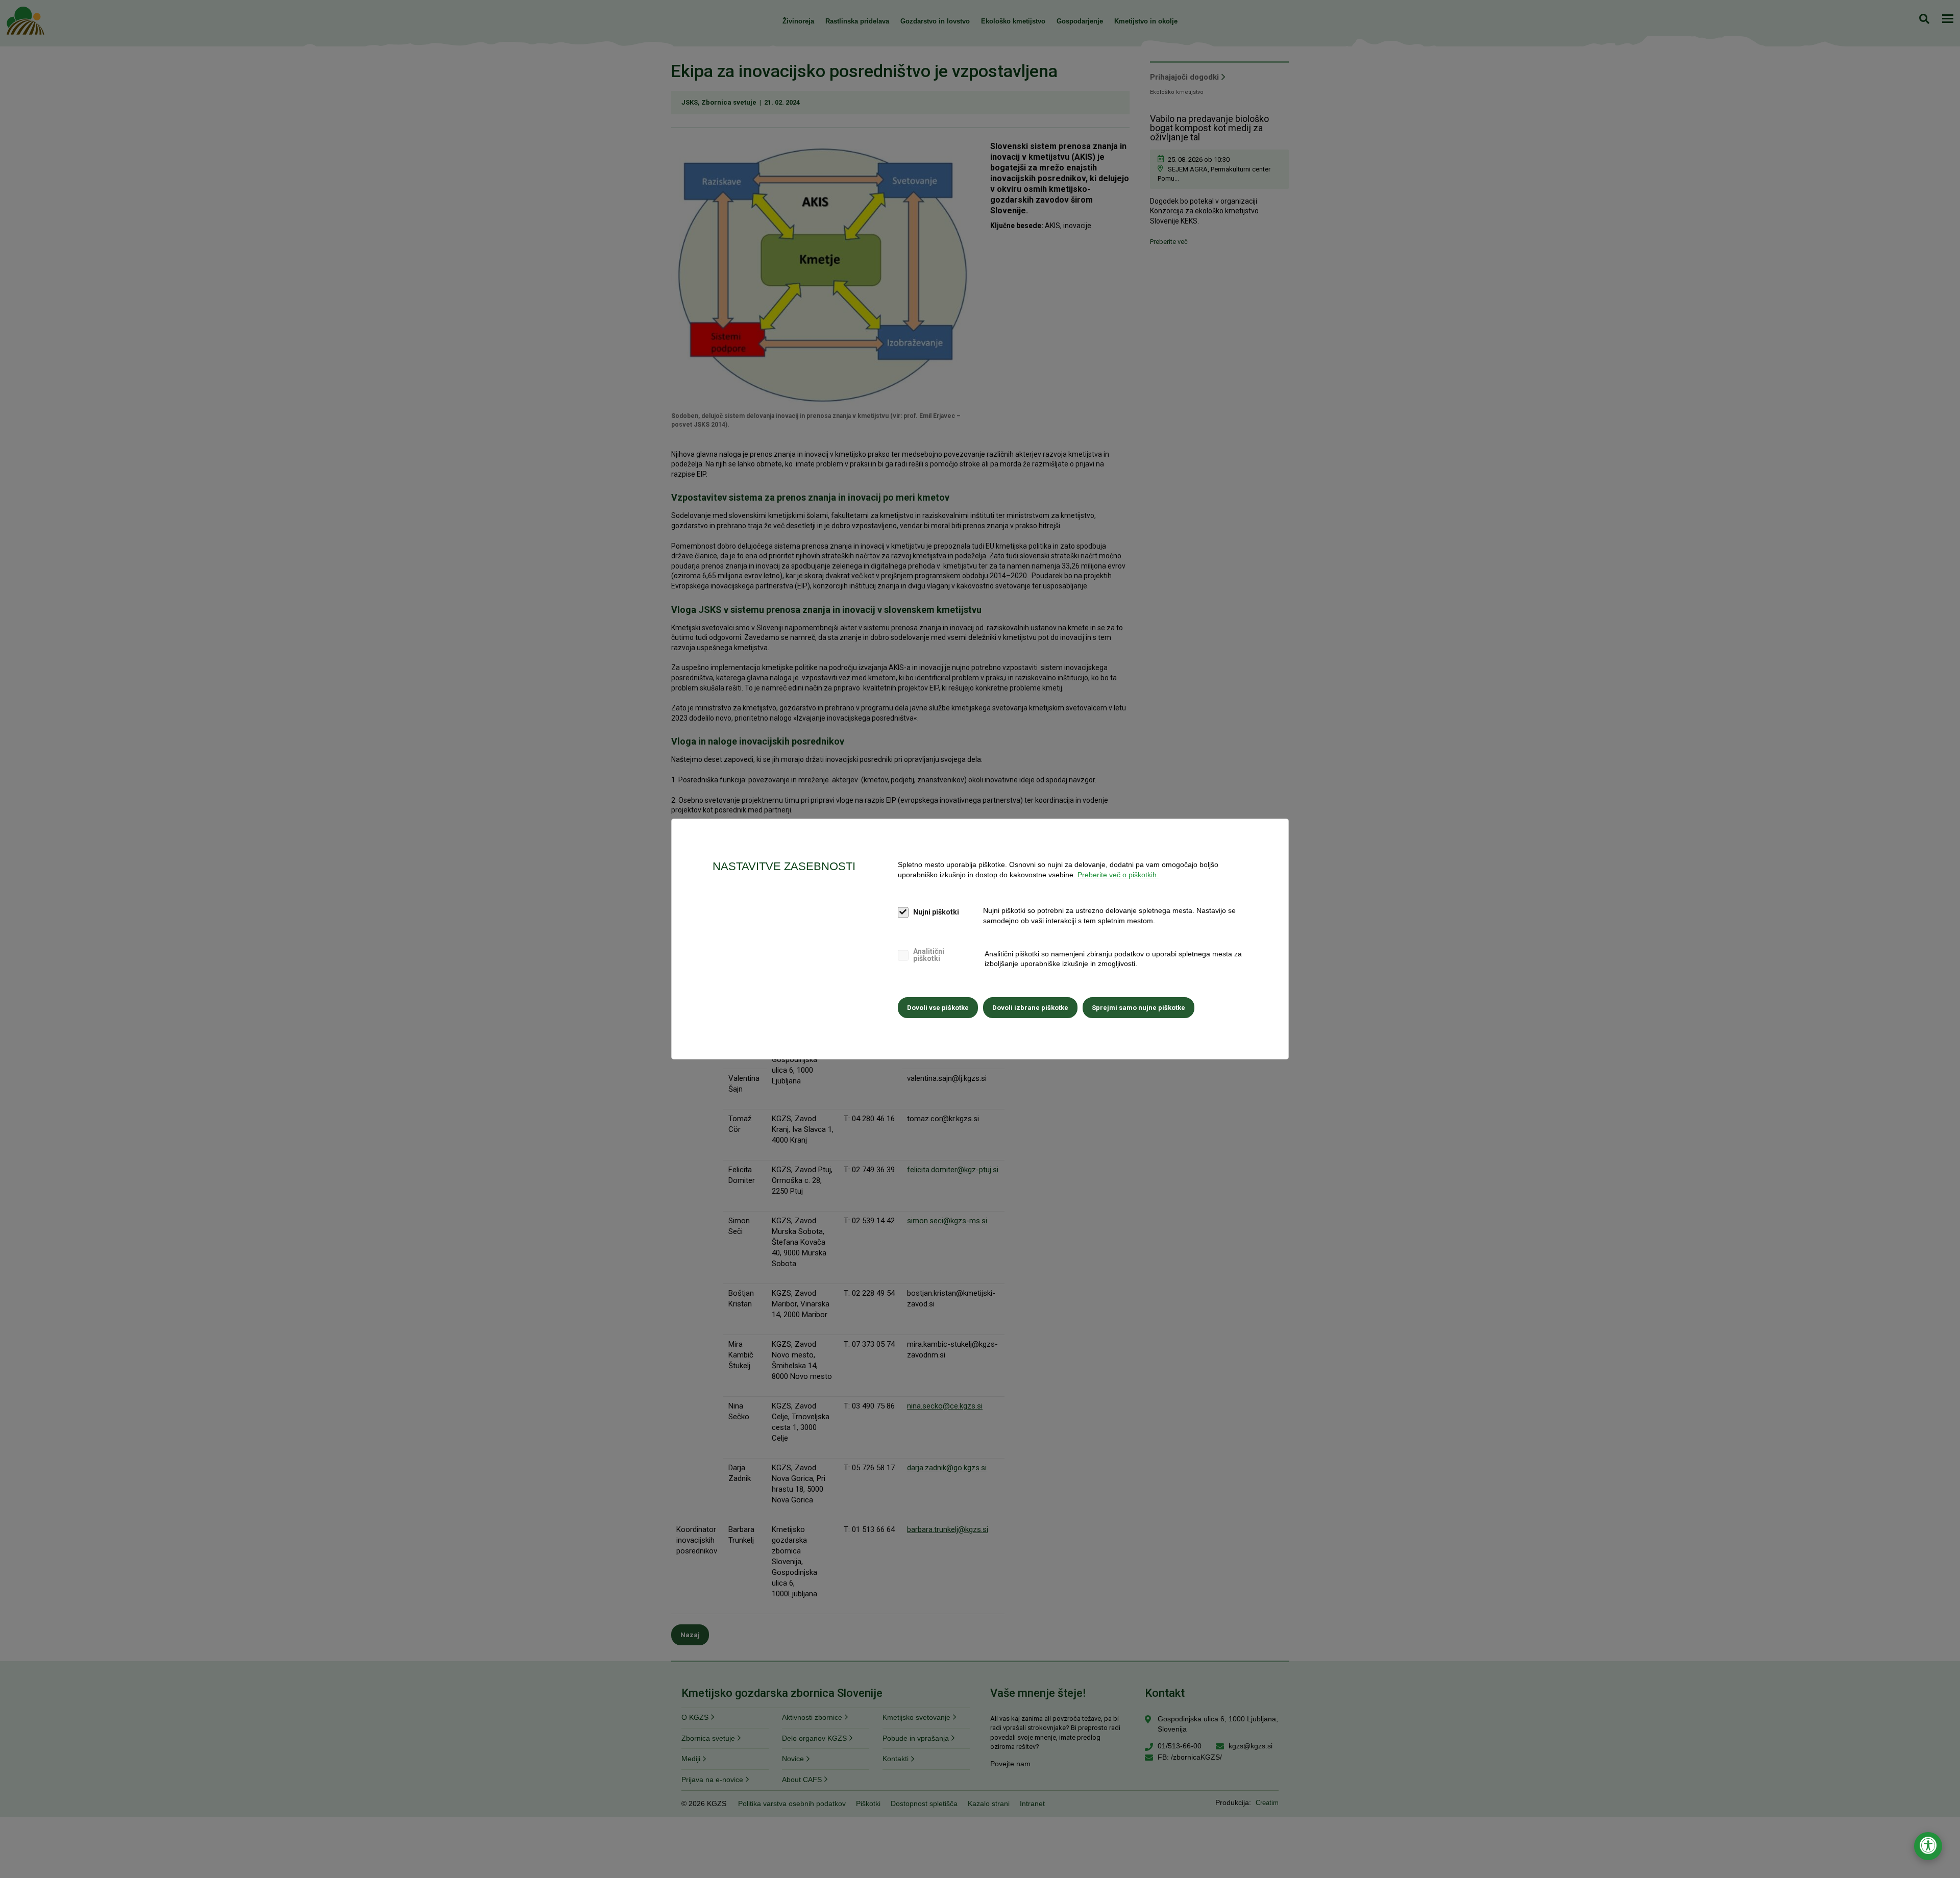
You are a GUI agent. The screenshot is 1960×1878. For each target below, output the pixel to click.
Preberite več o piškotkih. (1118, 875)
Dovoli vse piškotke (938, 1008)
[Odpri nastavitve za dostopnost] (1928, 1846)
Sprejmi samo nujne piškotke (1138, 1008)
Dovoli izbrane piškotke (1030, 1008)
